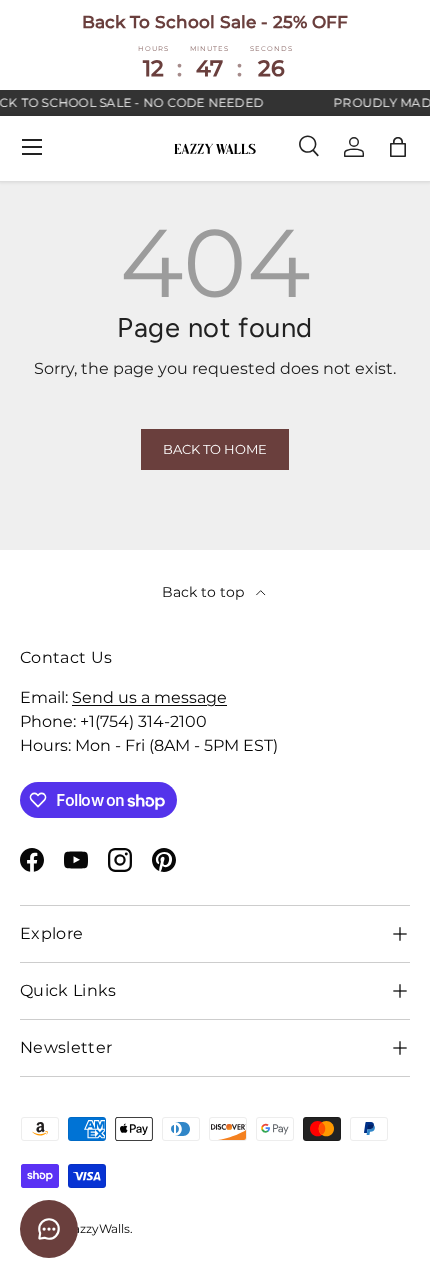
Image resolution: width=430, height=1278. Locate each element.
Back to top (205, 592)
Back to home (215, 449)
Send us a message (149, 697)
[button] (398, 147)
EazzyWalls (97, 1228)
